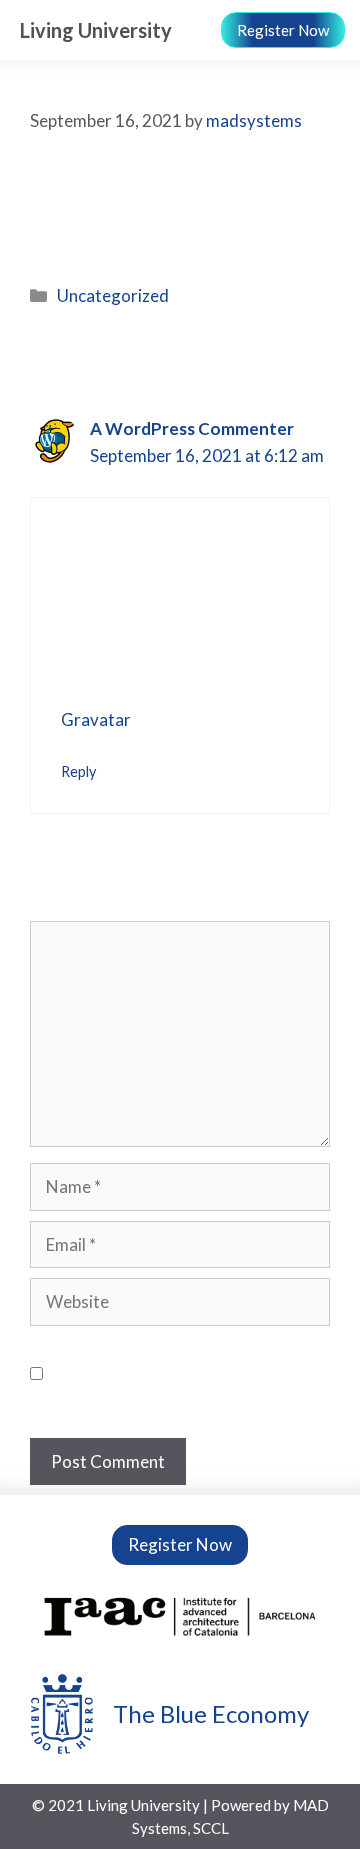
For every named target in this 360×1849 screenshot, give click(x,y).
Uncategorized (113, 295)
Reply (78, 771)
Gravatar (95, 719)
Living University (96, 30)
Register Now (283, 30)
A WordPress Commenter (192, 428)
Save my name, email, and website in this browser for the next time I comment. (185, 1374)
